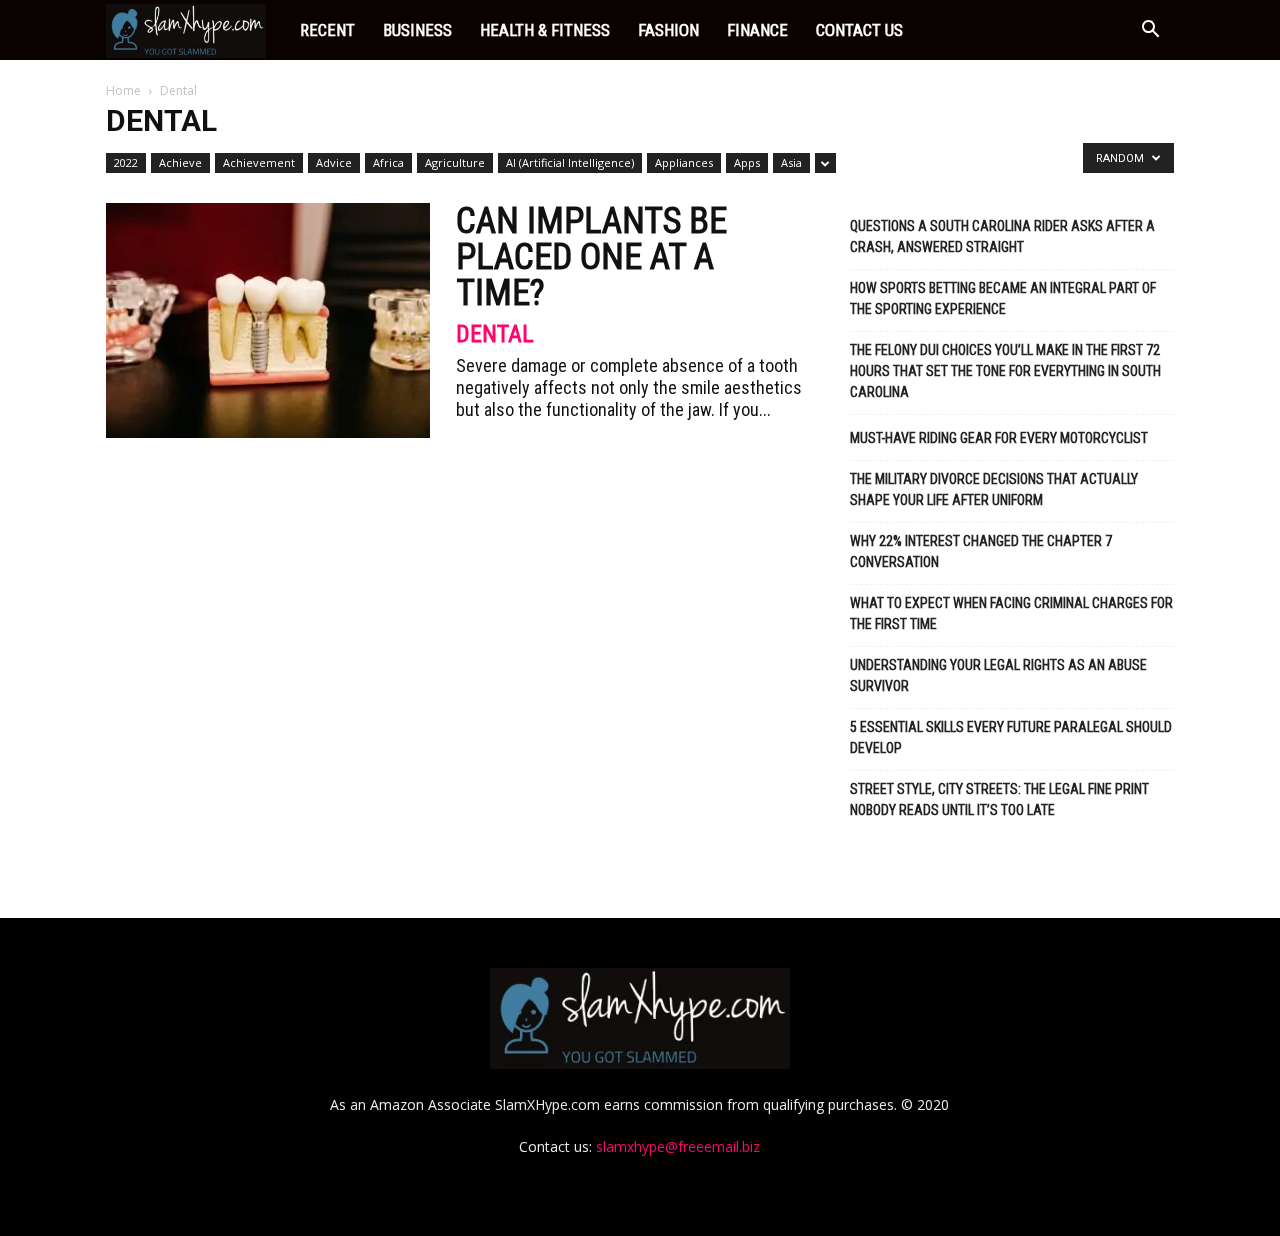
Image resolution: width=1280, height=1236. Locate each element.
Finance (757, 30)
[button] (1150, 31)
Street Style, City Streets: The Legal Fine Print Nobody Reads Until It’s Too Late (999, 799)
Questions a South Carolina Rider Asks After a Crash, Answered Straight (1002, 236)
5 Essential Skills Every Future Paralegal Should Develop (1011, 737)
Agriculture (455, 162)
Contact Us (859, 30)
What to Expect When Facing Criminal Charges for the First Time (1011, 613)
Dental (495, 334)
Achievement (259, 162)
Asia (791, 162)
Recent (327, 30)
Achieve (180, 162)
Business (417, 30)
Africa (388, 162)
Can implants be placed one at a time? (591, 257)
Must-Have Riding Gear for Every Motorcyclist (999, 438)
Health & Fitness (545, 30)
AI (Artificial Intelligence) (570, 162)
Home (123, 90)
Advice (334, 162)
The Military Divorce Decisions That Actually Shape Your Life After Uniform (994, 489)
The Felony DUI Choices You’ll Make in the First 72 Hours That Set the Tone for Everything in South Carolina (1005, 371)
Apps (747, 162)
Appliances (684, 162)
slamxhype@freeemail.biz (678, 1146)
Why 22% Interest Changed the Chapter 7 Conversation (981, 551)
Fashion (668, 30)
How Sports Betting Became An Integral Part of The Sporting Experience (1003, 298)
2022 (126, 162)
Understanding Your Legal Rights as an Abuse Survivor (998, 675)
